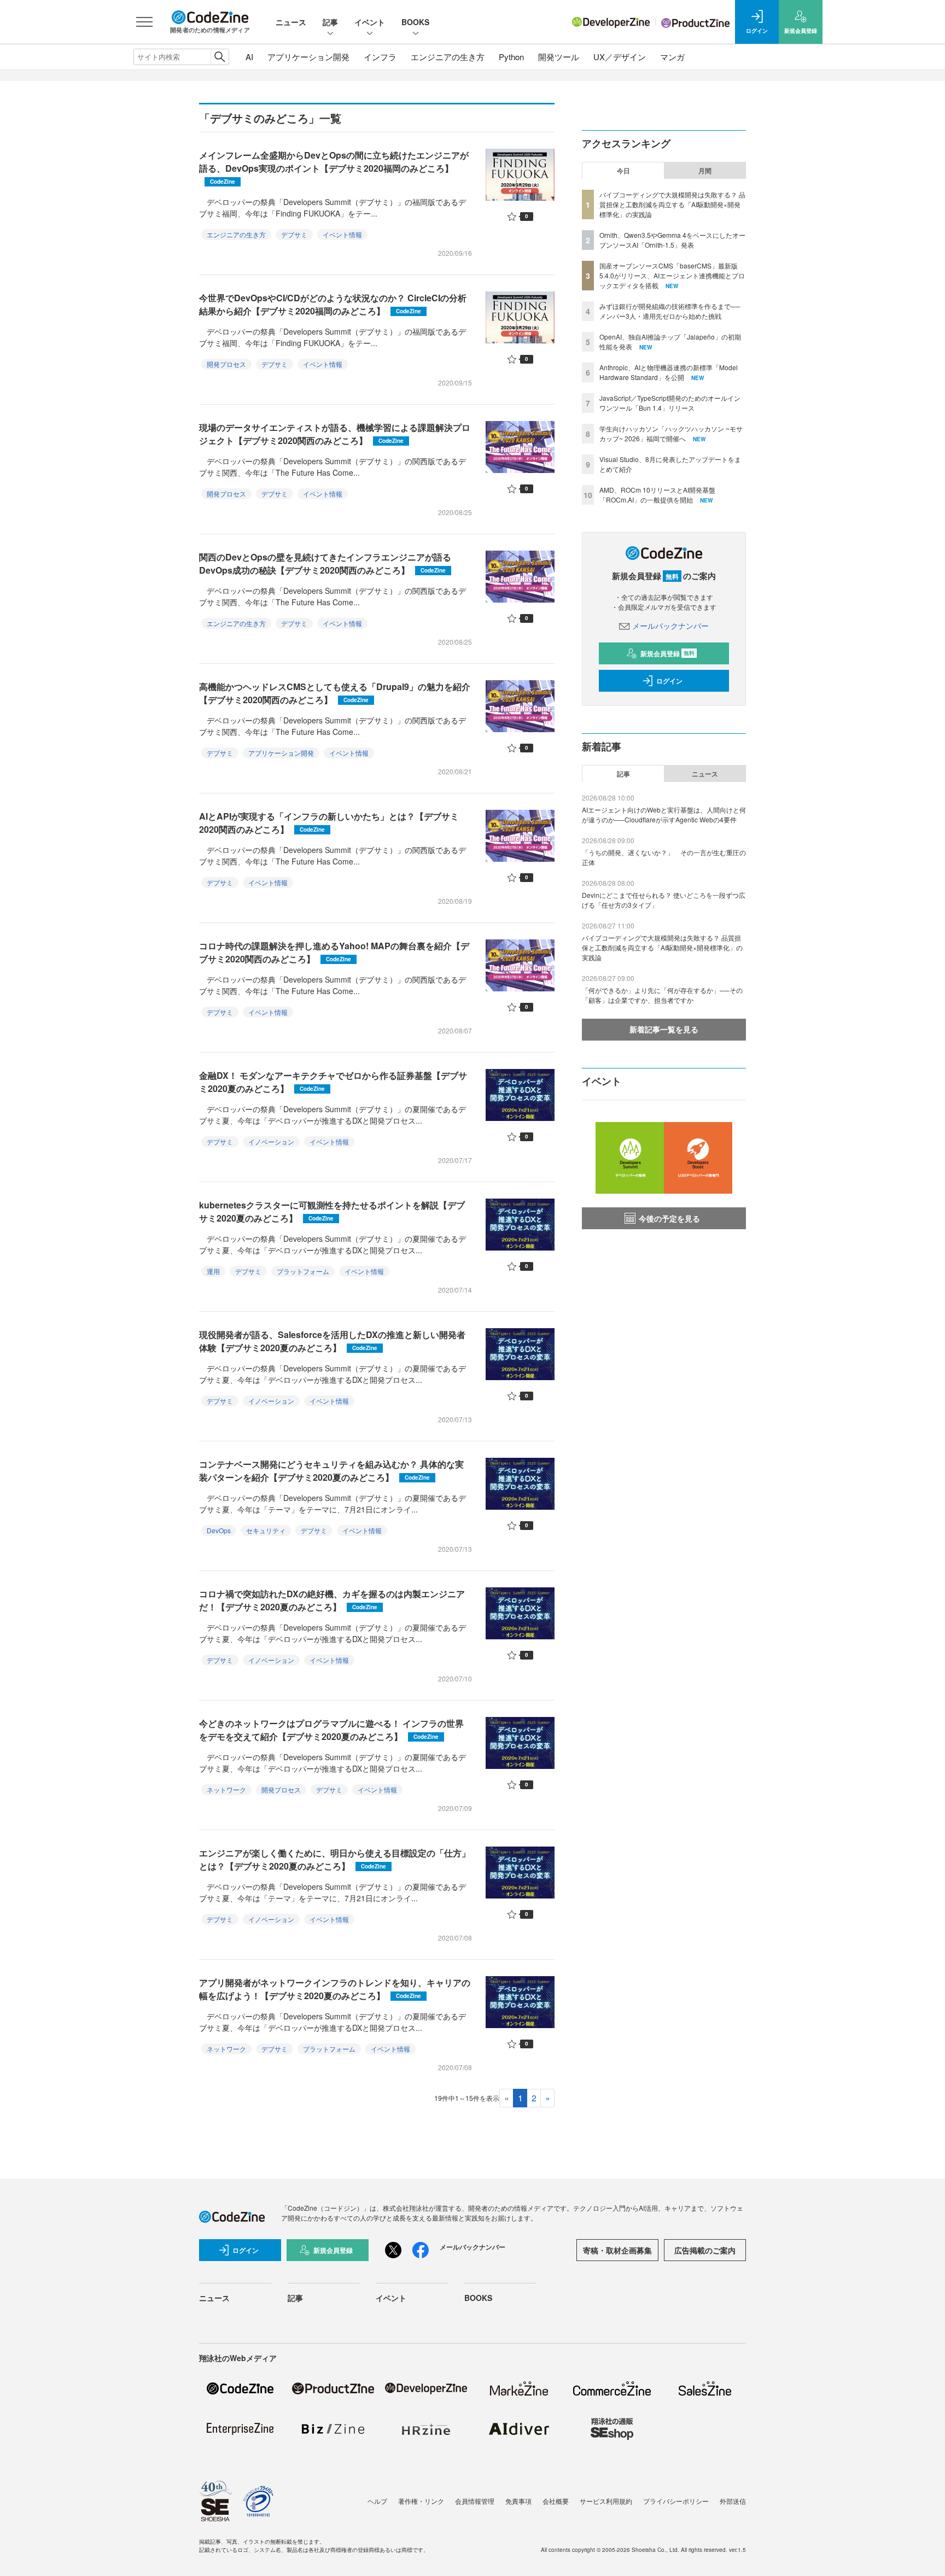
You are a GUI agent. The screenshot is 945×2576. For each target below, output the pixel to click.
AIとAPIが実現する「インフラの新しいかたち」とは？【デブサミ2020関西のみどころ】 (329, 823)
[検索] (220, 57)
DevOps (219, 1530)
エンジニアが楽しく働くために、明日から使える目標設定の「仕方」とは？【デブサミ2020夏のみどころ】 (335, 1859)
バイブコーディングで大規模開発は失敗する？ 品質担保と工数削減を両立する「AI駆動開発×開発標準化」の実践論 (672, 204)
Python (511, 57)
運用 (213, 1271)
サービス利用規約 (606, 2501)
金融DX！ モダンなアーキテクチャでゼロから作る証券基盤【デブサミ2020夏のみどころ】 (333, 1082)
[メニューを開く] (144, 22)
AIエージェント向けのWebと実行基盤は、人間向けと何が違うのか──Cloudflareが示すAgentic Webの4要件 (664, 814)
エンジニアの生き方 (448, 57)
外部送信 (733, 2501)
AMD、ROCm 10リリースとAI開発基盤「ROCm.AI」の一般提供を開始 (657, 495)
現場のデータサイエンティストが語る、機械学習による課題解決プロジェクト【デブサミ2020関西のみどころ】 (335, 434)
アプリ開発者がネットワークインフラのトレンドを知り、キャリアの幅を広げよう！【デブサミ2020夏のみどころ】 (335, 1989)
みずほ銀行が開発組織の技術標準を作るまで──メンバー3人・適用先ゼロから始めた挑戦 (670, 311)
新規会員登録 (667, 653)
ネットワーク (226, 1789)
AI (249, 57)
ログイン (669, 681)
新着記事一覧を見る (664, 1029)
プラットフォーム (303, 1271)
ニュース (291, 22)
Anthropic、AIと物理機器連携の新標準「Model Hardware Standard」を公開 (669, 372)
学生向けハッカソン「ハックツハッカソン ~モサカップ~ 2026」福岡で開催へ (671, 433)
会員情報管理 (475, 2501)
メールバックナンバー (670, 626)
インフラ (380, 57)
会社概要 (556, 2501)
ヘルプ (377, 2501)
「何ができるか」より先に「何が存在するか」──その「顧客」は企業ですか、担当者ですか (662, 995)
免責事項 (518, 2501)
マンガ (672, 57)
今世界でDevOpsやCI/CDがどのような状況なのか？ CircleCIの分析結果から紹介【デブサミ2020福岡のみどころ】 (333, 304)
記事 (330, 22)
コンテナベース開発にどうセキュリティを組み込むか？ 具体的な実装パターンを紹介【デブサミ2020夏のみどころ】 (331, 1471)
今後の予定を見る (669, 1218)
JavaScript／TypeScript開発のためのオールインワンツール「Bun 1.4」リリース (670, 403)
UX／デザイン (620, 57)
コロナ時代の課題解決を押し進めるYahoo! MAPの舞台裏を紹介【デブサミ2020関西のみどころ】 (334, 952)
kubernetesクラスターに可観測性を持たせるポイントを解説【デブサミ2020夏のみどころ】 (332, 1211)
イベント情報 (342, 234)
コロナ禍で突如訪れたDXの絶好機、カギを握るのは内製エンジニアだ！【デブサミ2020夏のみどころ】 (332, 1600)
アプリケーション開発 (308, 57)
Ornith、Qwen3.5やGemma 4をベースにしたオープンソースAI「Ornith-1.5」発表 (672, 240)
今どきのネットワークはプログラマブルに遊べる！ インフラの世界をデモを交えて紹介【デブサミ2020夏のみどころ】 (331, 1730)
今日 (623, 171)
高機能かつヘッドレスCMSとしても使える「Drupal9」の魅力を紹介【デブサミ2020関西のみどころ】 (335, 693)
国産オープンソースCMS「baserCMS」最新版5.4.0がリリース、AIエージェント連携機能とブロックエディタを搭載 (672, 275)
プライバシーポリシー (676, 2501)
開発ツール (559, 57)
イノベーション (271, 1141)
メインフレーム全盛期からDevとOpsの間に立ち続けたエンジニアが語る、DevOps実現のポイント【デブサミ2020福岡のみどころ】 (334, 167)
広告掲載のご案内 (705, 2250)
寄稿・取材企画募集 (617, 2250)
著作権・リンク (421, 2501)
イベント (370, 22)
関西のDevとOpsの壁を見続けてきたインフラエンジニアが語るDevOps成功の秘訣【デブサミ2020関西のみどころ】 (325, 563)
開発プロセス (226, 364)
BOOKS (415, 22)
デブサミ (294, 234)
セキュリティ (266, 1530)
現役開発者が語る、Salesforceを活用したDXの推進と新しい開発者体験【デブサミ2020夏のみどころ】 (332, 1341)
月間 (705, 171)
